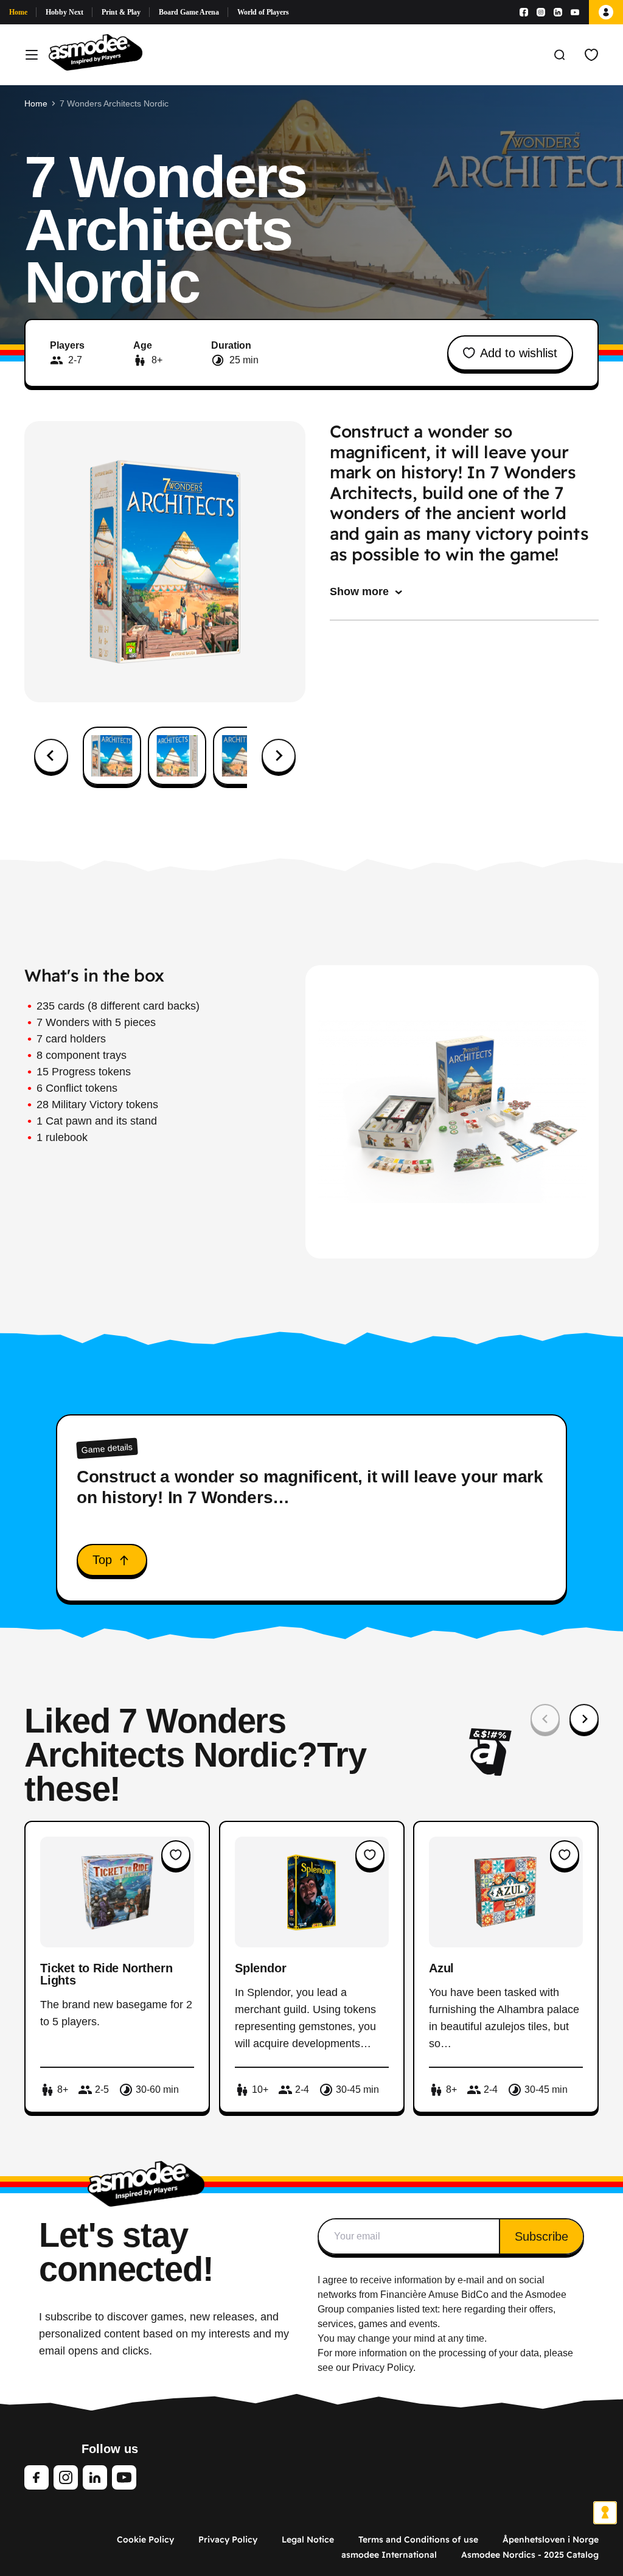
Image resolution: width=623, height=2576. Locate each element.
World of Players (263, 12)
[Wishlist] (591, 55)
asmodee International (389, 2555)
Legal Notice (308, 2539)
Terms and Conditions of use (418, 2539)
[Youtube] (575, 12)
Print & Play (121, 12)
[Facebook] (524, 12)
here (452, 2309)
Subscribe (541, 2236)
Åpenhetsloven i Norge (551, 2539)
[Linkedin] (558, 12)
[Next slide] (279, 756)
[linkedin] (95, 2477)
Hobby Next (64, 12)
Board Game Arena (189, 12)
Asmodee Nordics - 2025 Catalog (530, 2555)
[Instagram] (541, 12)
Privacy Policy (228, 2539)
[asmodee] (96, 55)
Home (18, 12)
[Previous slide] (545, 1719)
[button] (112, 756)
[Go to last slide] (51, 756)
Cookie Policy (145, 2539)
